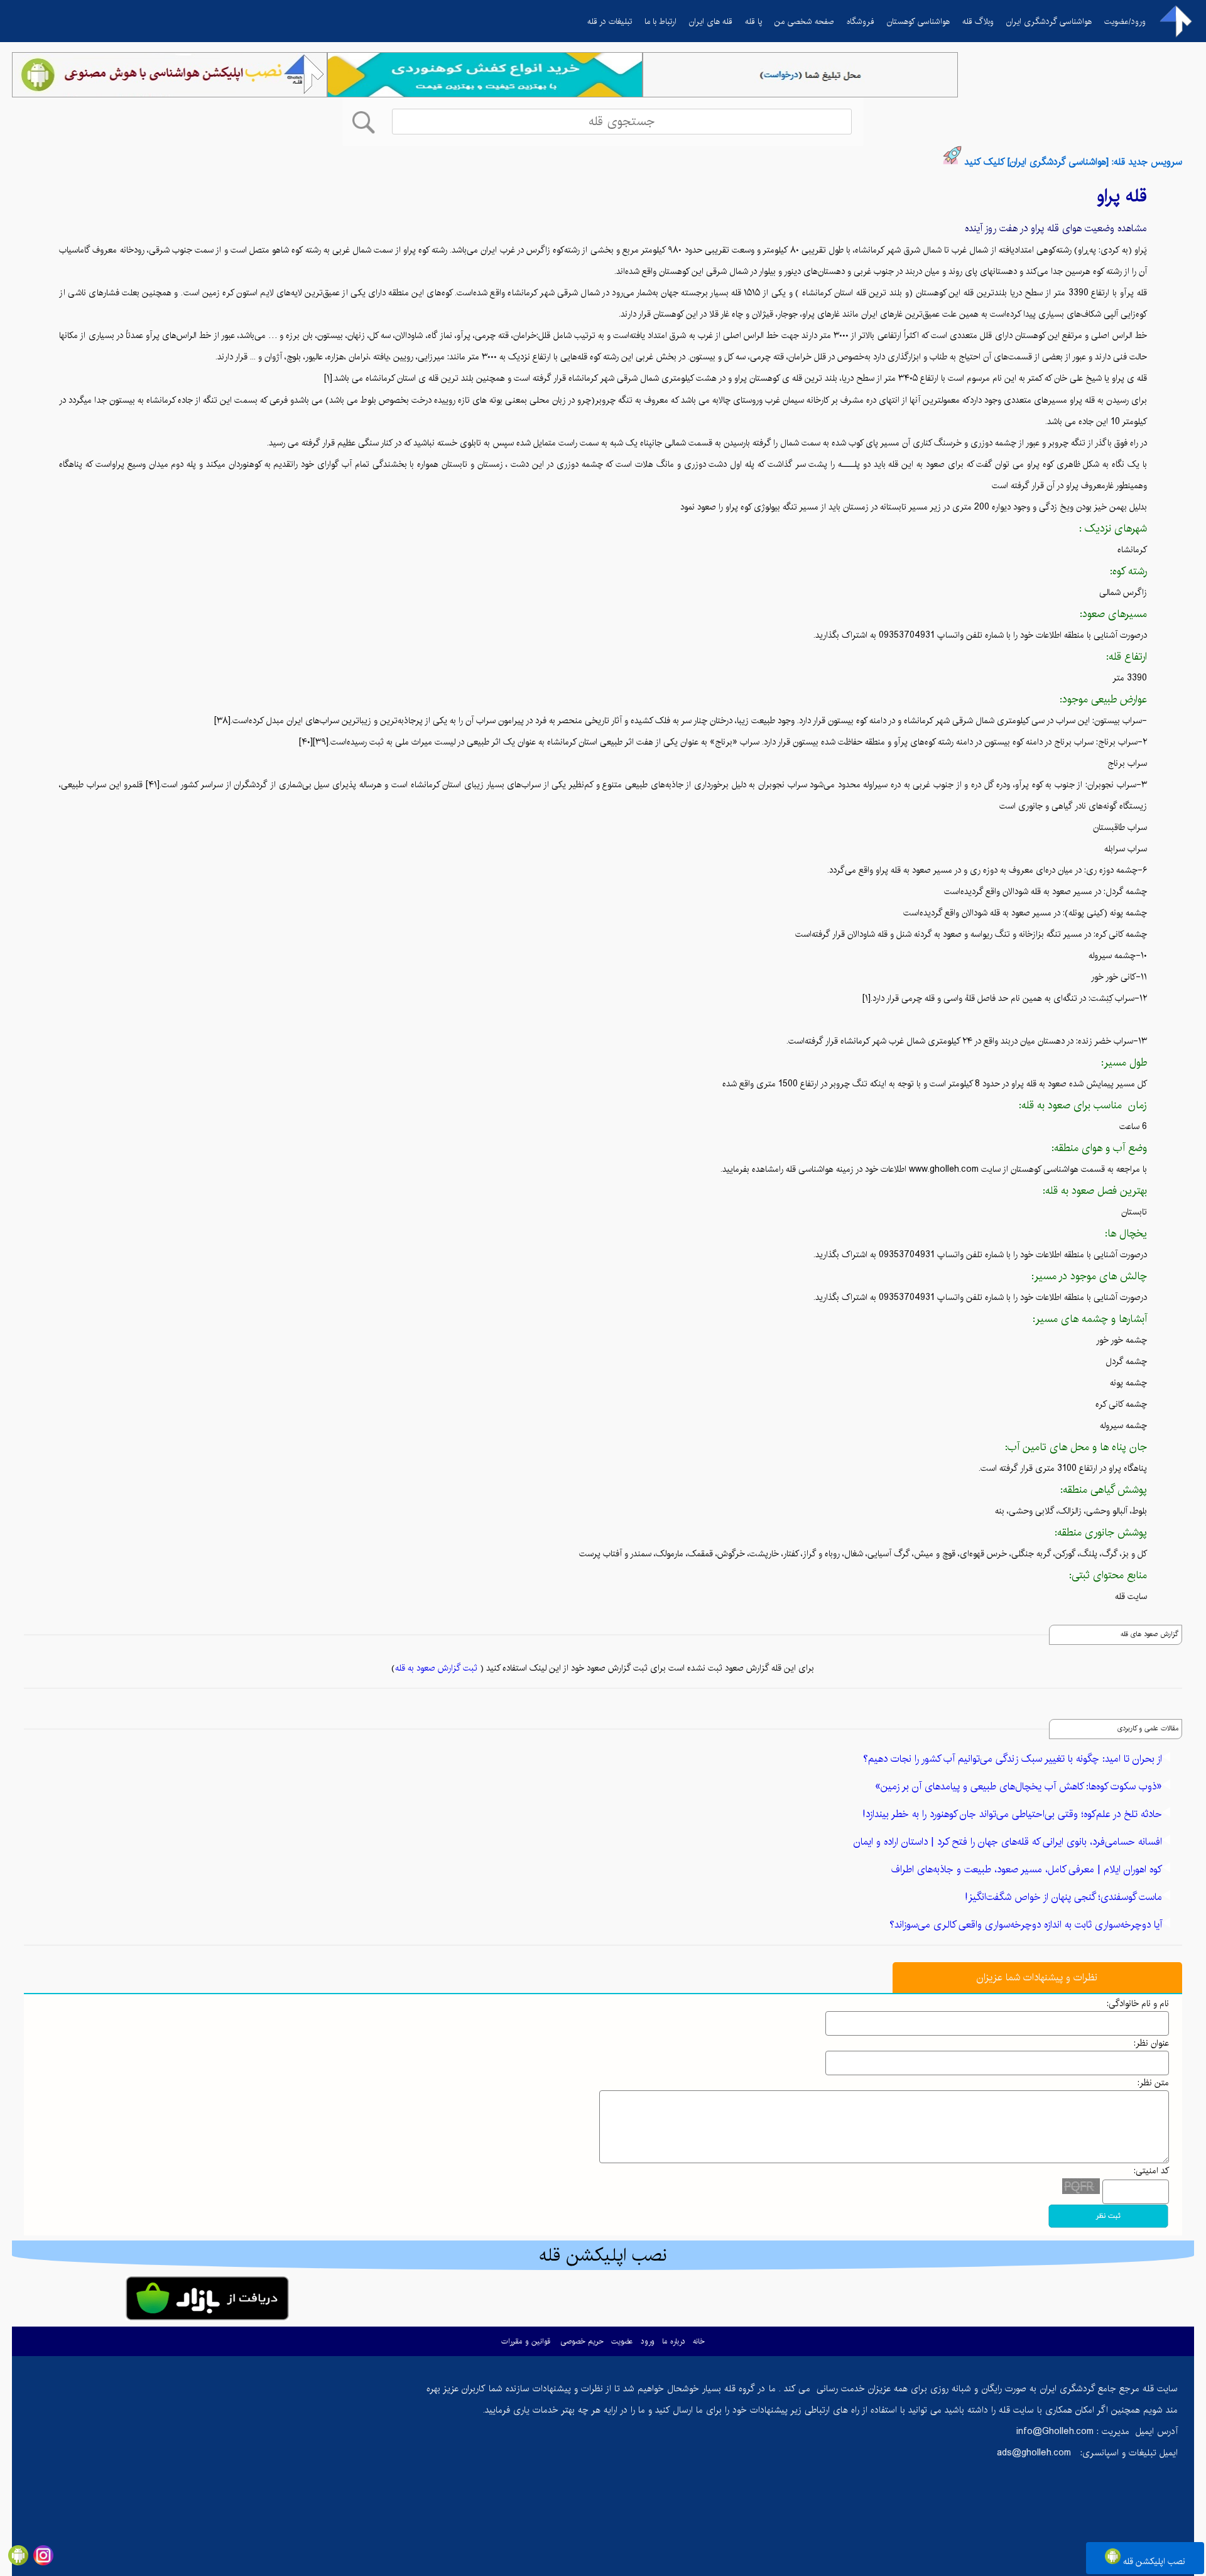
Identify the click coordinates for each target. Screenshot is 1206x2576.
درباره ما (674, 2341)
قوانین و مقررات (526, 2341)
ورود (648, 2341)
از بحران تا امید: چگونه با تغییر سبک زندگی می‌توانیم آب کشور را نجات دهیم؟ (1013, 1759)
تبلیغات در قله (610, 21)
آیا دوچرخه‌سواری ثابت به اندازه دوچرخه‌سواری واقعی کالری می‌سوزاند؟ (1026, 1925)
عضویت (622, 2341)
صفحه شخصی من (804, 21)
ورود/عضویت (1125, 21)
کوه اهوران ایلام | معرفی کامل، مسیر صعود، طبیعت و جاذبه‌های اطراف (1027, 1869)
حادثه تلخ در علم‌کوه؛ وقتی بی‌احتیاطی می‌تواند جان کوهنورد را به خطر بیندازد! (1012, 1814)
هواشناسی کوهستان (918, 21)
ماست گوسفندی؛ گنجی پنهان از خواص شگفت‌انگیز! (1063, 1897)
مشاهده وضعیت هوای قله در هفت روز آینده (1056, 228)
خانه (699, 2341)
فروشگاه (861, 21)
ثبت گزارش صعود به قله (436, 1668)
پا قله (753, 21)
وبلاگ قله (978, 21)
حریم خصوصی (582, 2341)
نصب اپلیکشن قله (1153, 2562)
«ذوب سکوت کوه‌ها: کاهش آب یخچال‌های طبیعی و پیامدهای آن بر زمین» (1019, 1787)
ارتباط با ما (660, 21)
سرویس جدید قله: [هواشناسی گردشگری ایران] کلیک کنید (1073, 162)
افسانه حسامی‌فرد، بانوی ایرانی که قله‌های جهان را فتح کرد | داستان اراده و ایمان (1008, 1842)
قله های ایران (711, 21)
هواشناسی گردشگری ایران (1049, 21)
